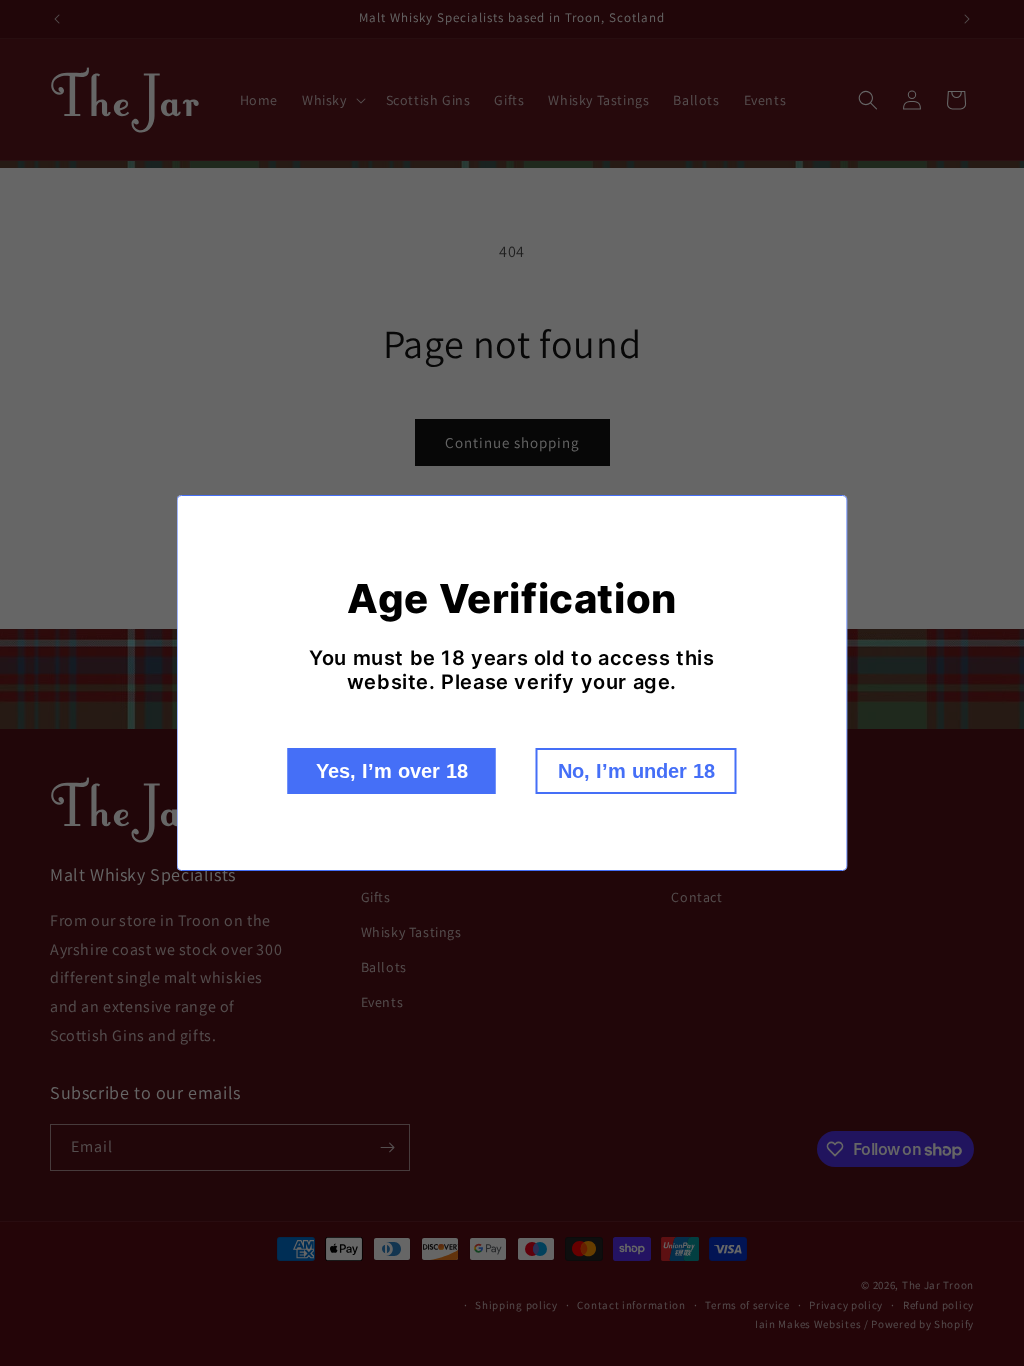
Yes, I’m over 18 (392, 771)
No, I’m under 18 (636, 771)
